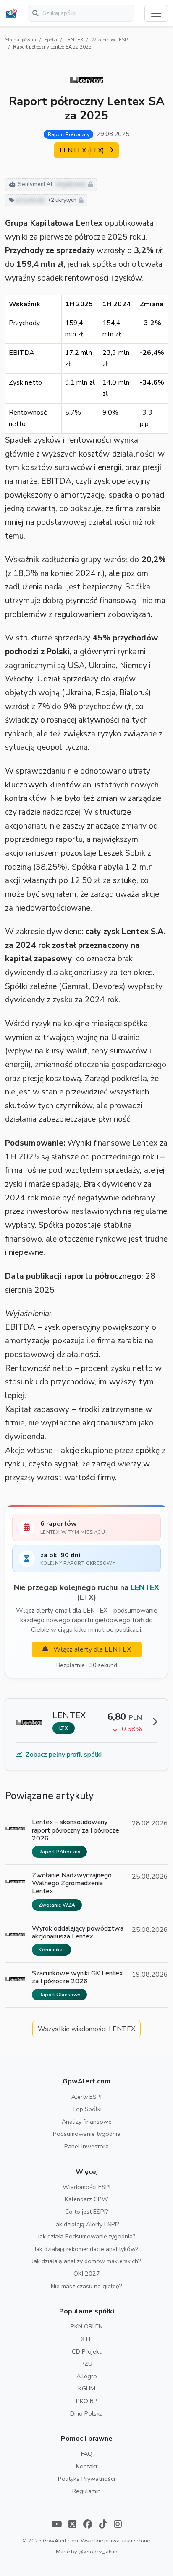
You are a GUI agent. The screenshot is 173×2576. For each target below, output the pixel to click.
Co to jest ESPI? (87, 2212)
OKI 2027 (87, 2274)
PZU (86, 2364)
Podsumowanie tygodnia (87, 2134)
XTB (87, 2339)
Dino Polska (86, 2413)
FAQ (87, 2454)
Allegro (87, 2376)
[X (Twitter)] (72, 2525)
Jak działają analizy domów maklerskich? (86, 2261)
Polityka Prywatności (86, 2479)
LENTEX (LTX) (83, 150)
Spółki (51, 40)
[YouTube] (57, 2525)
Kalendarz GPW (86, 2199)
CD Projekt (86, 2351)
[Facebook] (88, 2525)
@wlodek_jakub (98, 2551)
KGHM (87, 2388)
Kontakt (87, 2466)
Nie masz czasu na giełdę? (86, 2286)
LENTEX (74, 40)
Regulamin (86, 2491)
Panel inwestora (86, 2146)
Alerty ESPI (86, 2097)
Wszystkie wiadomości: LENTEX (86, 2029)
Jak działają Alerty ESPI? (87, 2224)
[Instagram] (118, 2525)
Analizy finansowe (87, 2122)
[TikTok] (103, 2525)
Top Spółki (87, 2109)
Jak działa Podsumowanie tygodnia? (87, 2236)
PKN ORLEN (87, 2326)
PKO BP (87, 2401)
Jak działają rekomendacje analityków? (86, 2249)
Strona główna (21, 40)
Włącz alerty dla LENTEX (91, 1649)
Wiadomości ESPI (110, 40)
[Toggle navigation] (156, 13)
